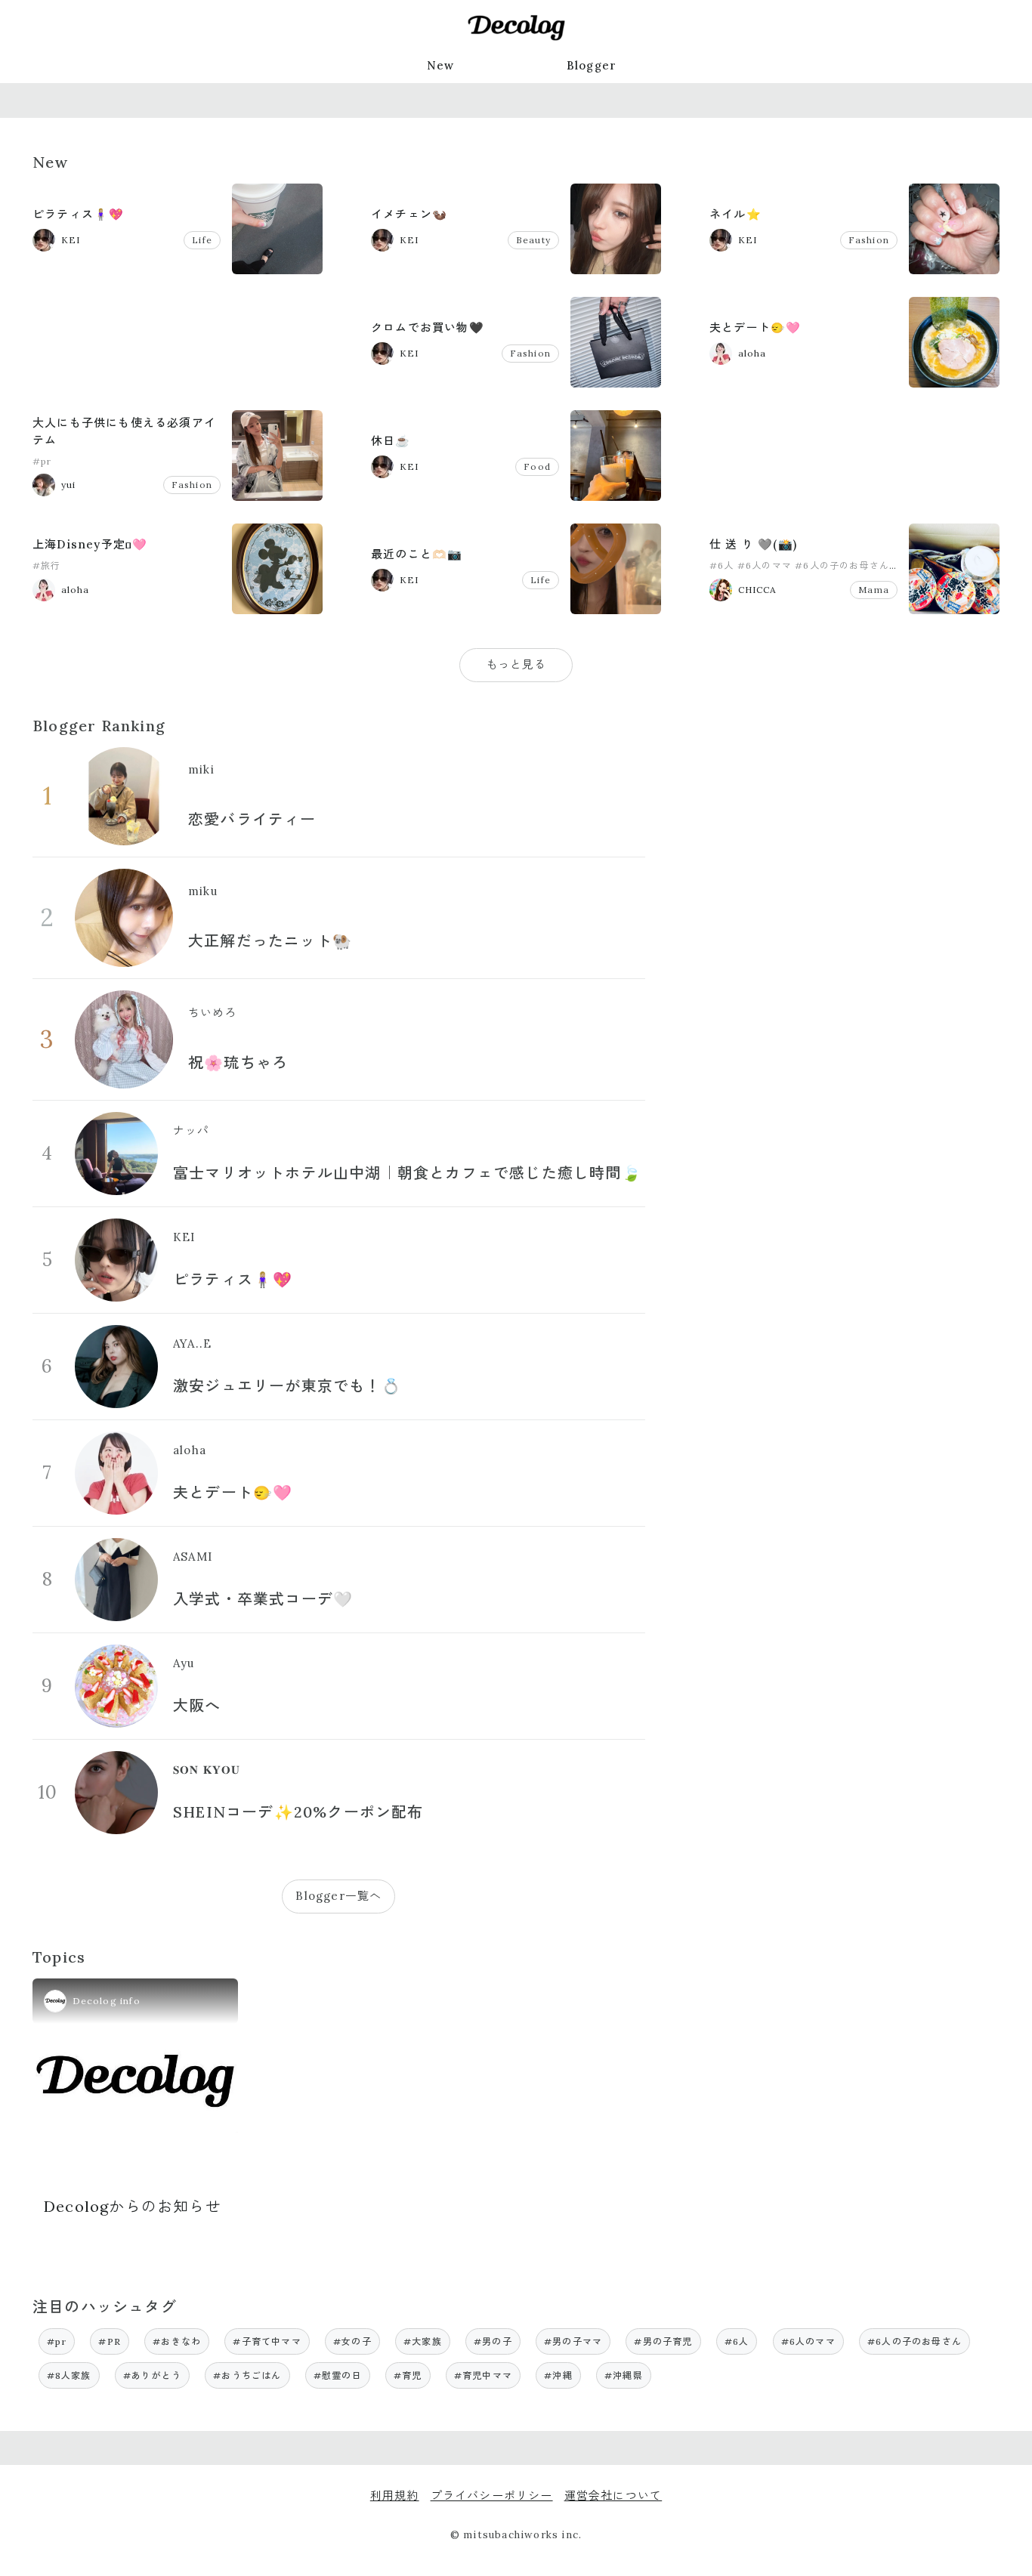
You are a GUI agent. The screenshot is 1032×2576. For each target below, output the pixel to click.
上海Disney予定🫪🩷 (90, 544)
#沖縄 (558, 2375)
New (441, 65)
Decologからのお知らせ (133, 2206)
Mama (874, 590)
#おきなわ (177, 2341)
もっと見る (516, 664)
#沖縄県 (624, 2375)
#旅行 (47, 565)
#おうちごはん (247, 2375)
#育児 (408, 2375)
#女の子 (352, 2341)
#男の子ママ (573, 2341)
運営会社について (613, 2496)
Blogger (592, 65)
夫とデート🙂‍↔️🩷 (755, 327)
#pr (42, 461)
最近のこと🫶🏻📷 (417, 554)
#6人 (722, 565)
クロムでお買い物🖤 (428, 327)
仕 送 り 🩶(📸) (753, 544)
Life (202, 240)
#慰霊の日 (338, 2375)
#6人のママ (765, 565)
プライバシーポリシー (492, 2496)
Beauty (533, 240)
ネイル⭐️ (735, 214)
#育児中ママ (483, 2375)
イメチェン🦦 (409, 214)
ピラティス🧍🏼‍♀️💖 (78, 214)
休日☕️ (391, 441)
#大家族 (423, 2341)
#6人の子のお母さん (842, 565)
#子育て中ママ (267, 2341)
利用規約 (395, 2496)
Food (537, 466)
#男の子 (493, 2341)
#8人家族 (69, 2375)
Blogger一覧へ (338, 1896)
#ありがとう (152, 2375)
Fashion (869, 240)
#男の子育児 (663, 2341)
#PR (110, 2341)
